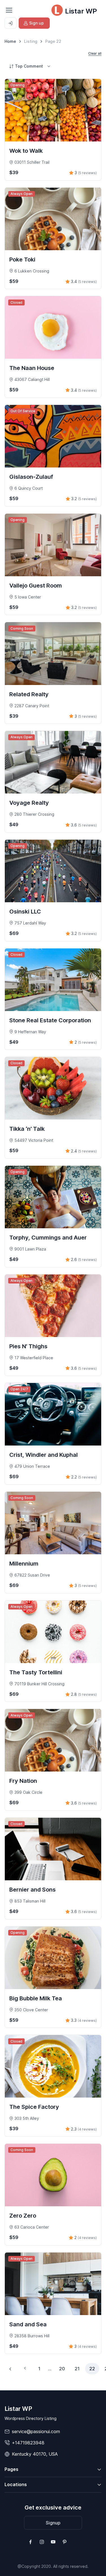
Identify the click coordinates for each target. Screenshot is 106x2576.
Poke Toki (22, 260)
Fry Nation (23, 1781)
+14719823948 (28, 2443)
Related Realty (29, 694)
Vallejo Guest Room (36, 586)
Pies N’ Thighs (28, 1346)
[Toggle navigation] (9, 10)
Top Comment (29, 66)
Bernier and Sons (33, 1890)
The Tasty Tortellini (36, 1672)
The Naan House (32, 368)
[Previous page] (10, 2369)
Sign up (36, 23)
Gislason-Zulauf (31, 477)
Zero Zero (23, 2216)
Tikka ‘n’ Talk (27, 1129)
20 (62, 2369)
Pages (11, 2469)
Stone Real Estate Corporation (50, 1020)
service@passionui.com (36, 2431)
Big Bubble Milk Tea (36, 1998)
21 (77, 2369)
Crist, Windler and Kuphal (44, 1455)
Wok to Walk (26, 151)
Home (10, 41)
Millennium (24, 1564)
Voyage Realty (29, 803)
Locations (16, 2484)
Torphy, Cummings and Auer (48, 1238)
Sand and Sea (28, 2324)
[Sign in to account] (10, 23)
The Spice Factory (34, 2107)
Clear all (95, 53)
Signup (53, 2523)
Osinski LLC (25, 912)
